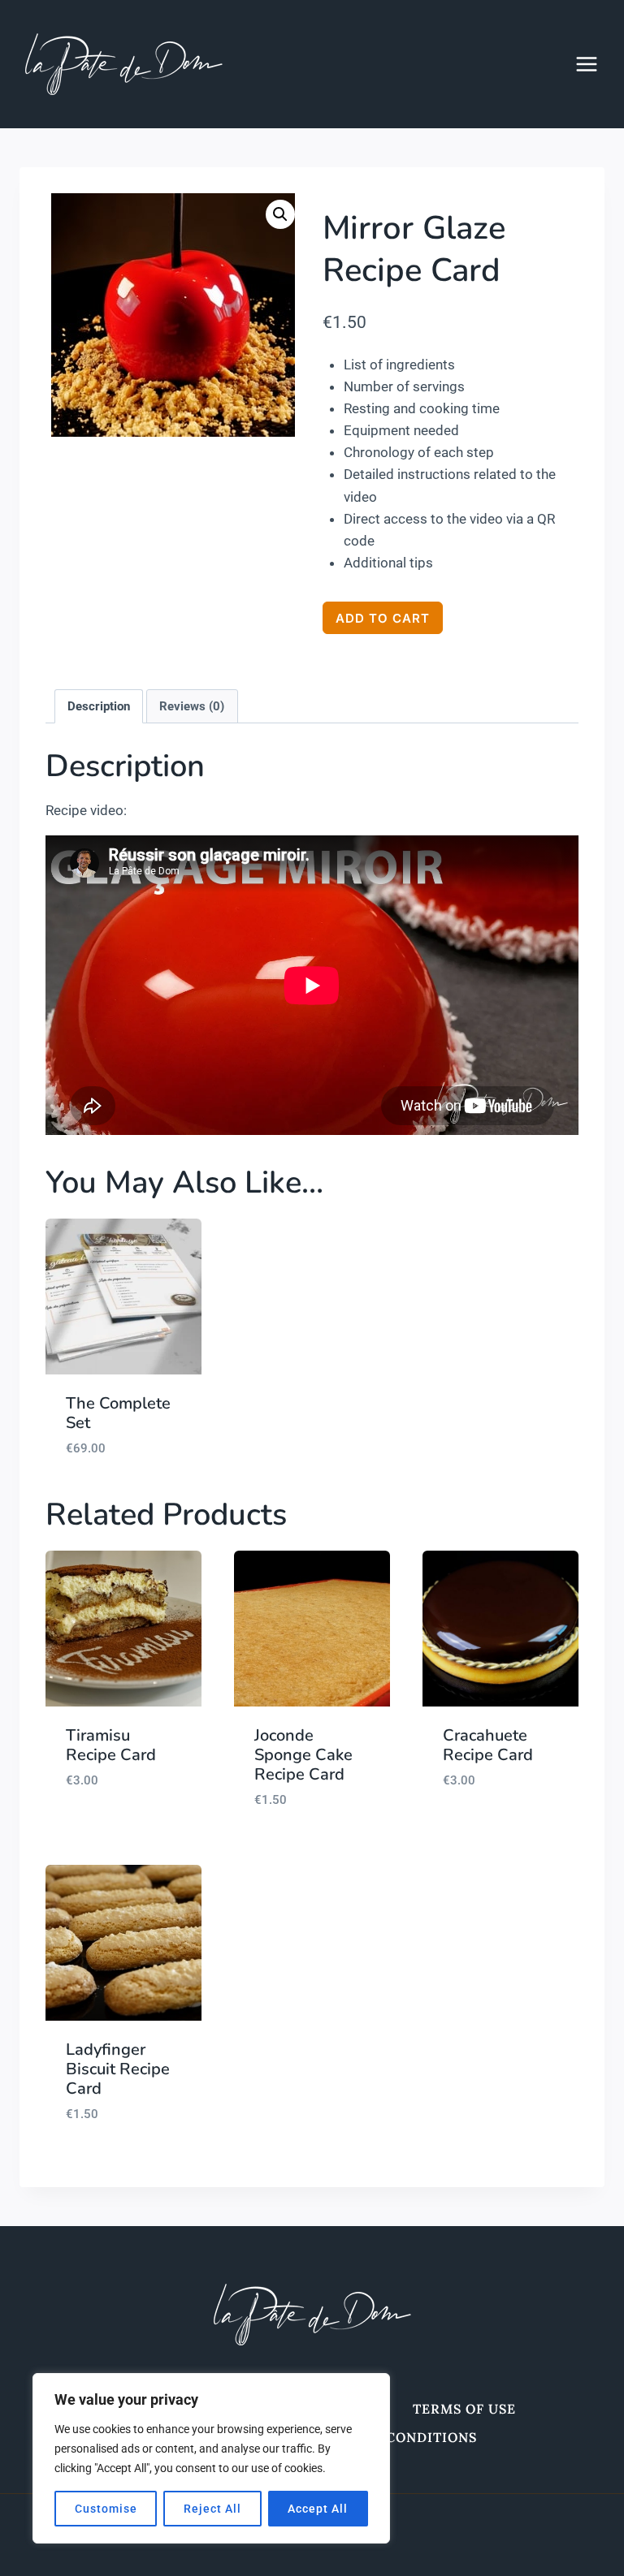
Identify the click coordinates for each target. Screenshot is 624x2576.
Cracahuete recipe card (488, 1745)
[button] (280, 214)
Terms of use (464, 2409)
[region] (211, 2458)
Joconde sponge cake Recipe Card (303, 1755)
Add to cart (383, 618)
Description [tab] (99, 706)
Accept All (318, 2509)
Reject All (212, 2509)
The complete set (118, 1413)
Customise (106, 2509)
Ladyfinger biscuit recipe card (118, 2069)
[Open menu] (595, 64)
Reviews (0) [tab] (192, 706)
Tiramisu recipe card (111, 1745)
